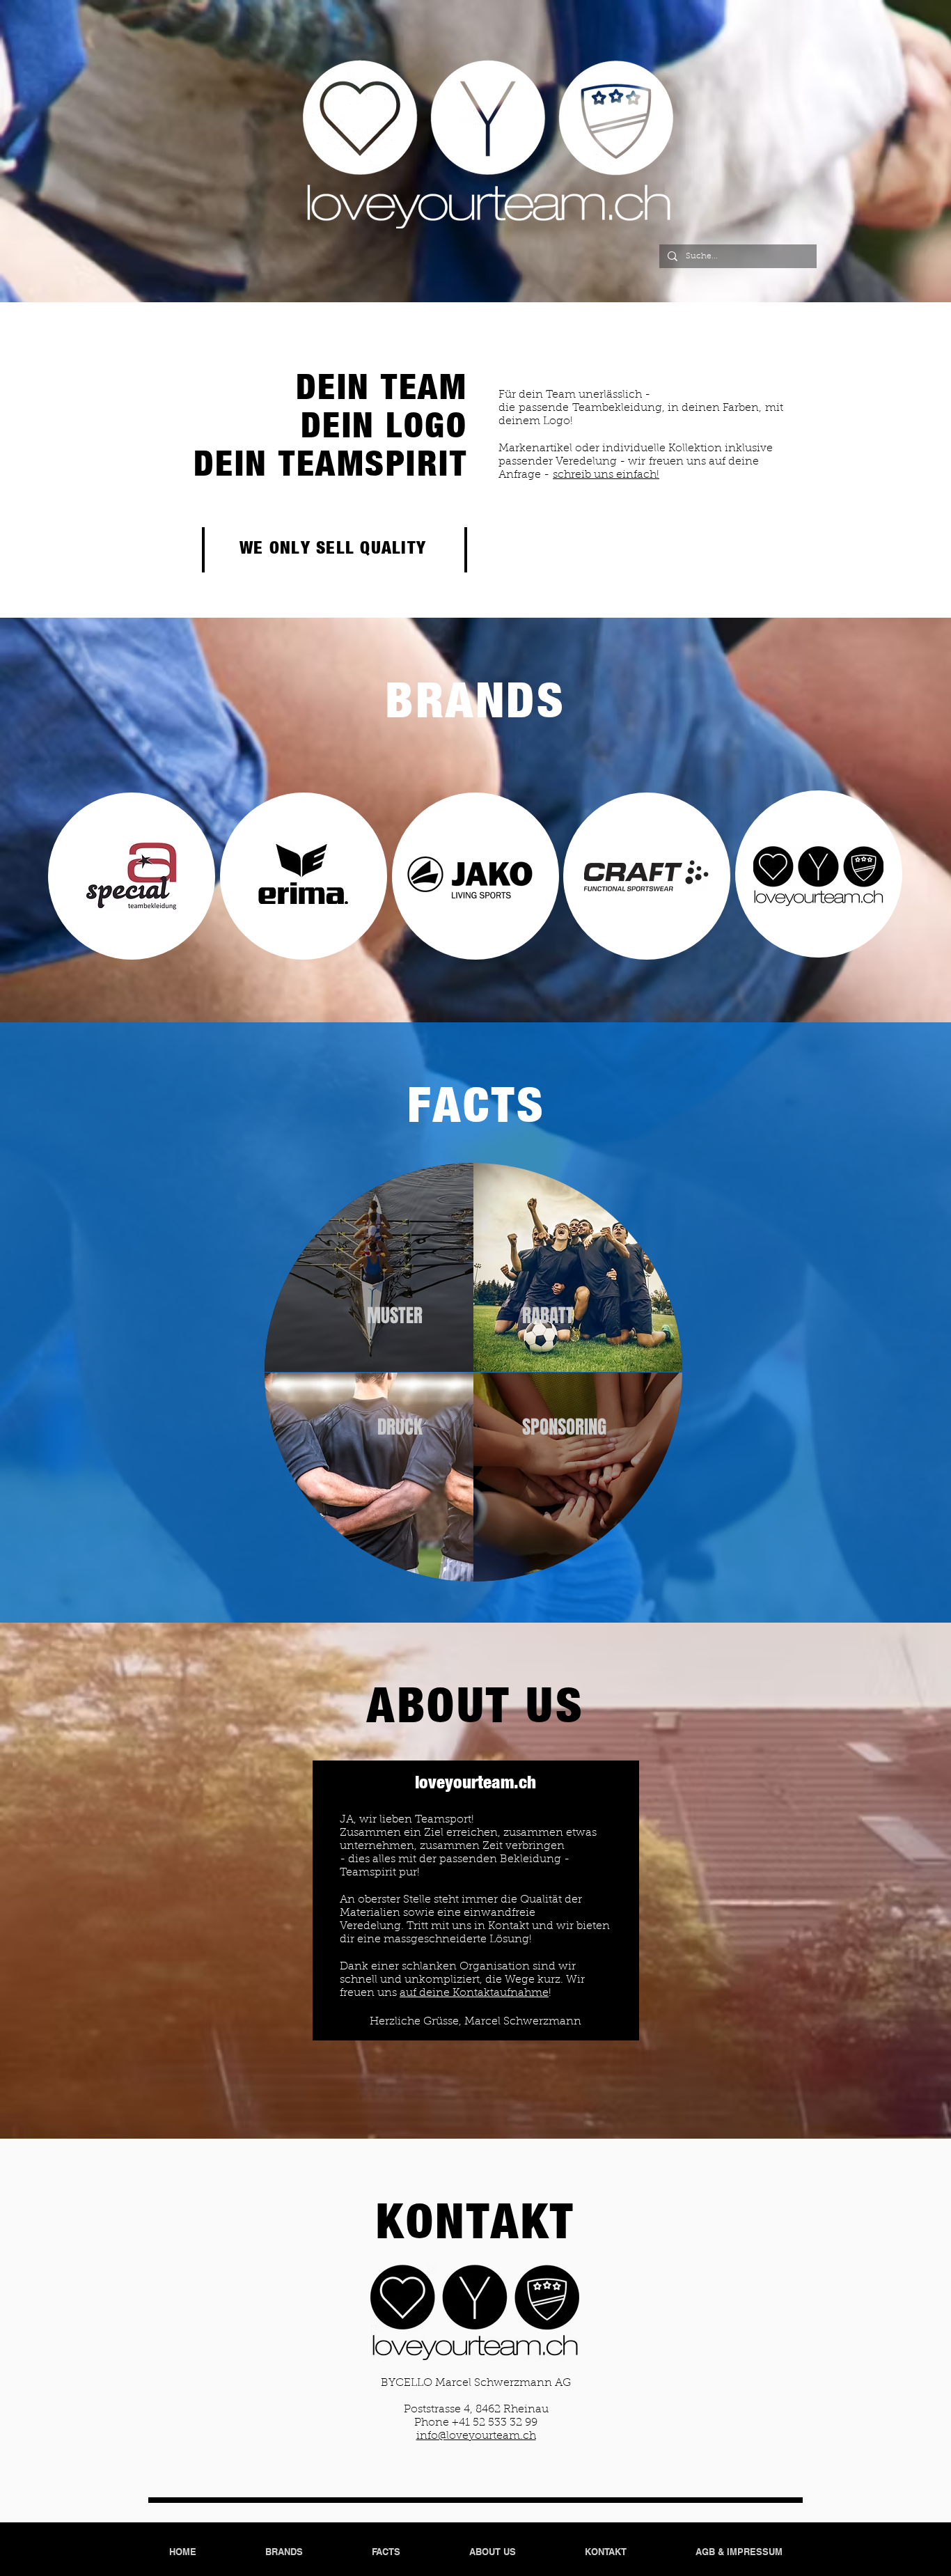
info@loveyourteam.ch (476, 2436)
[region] (369, 1268)
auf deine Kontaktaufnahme (474, 1993)
